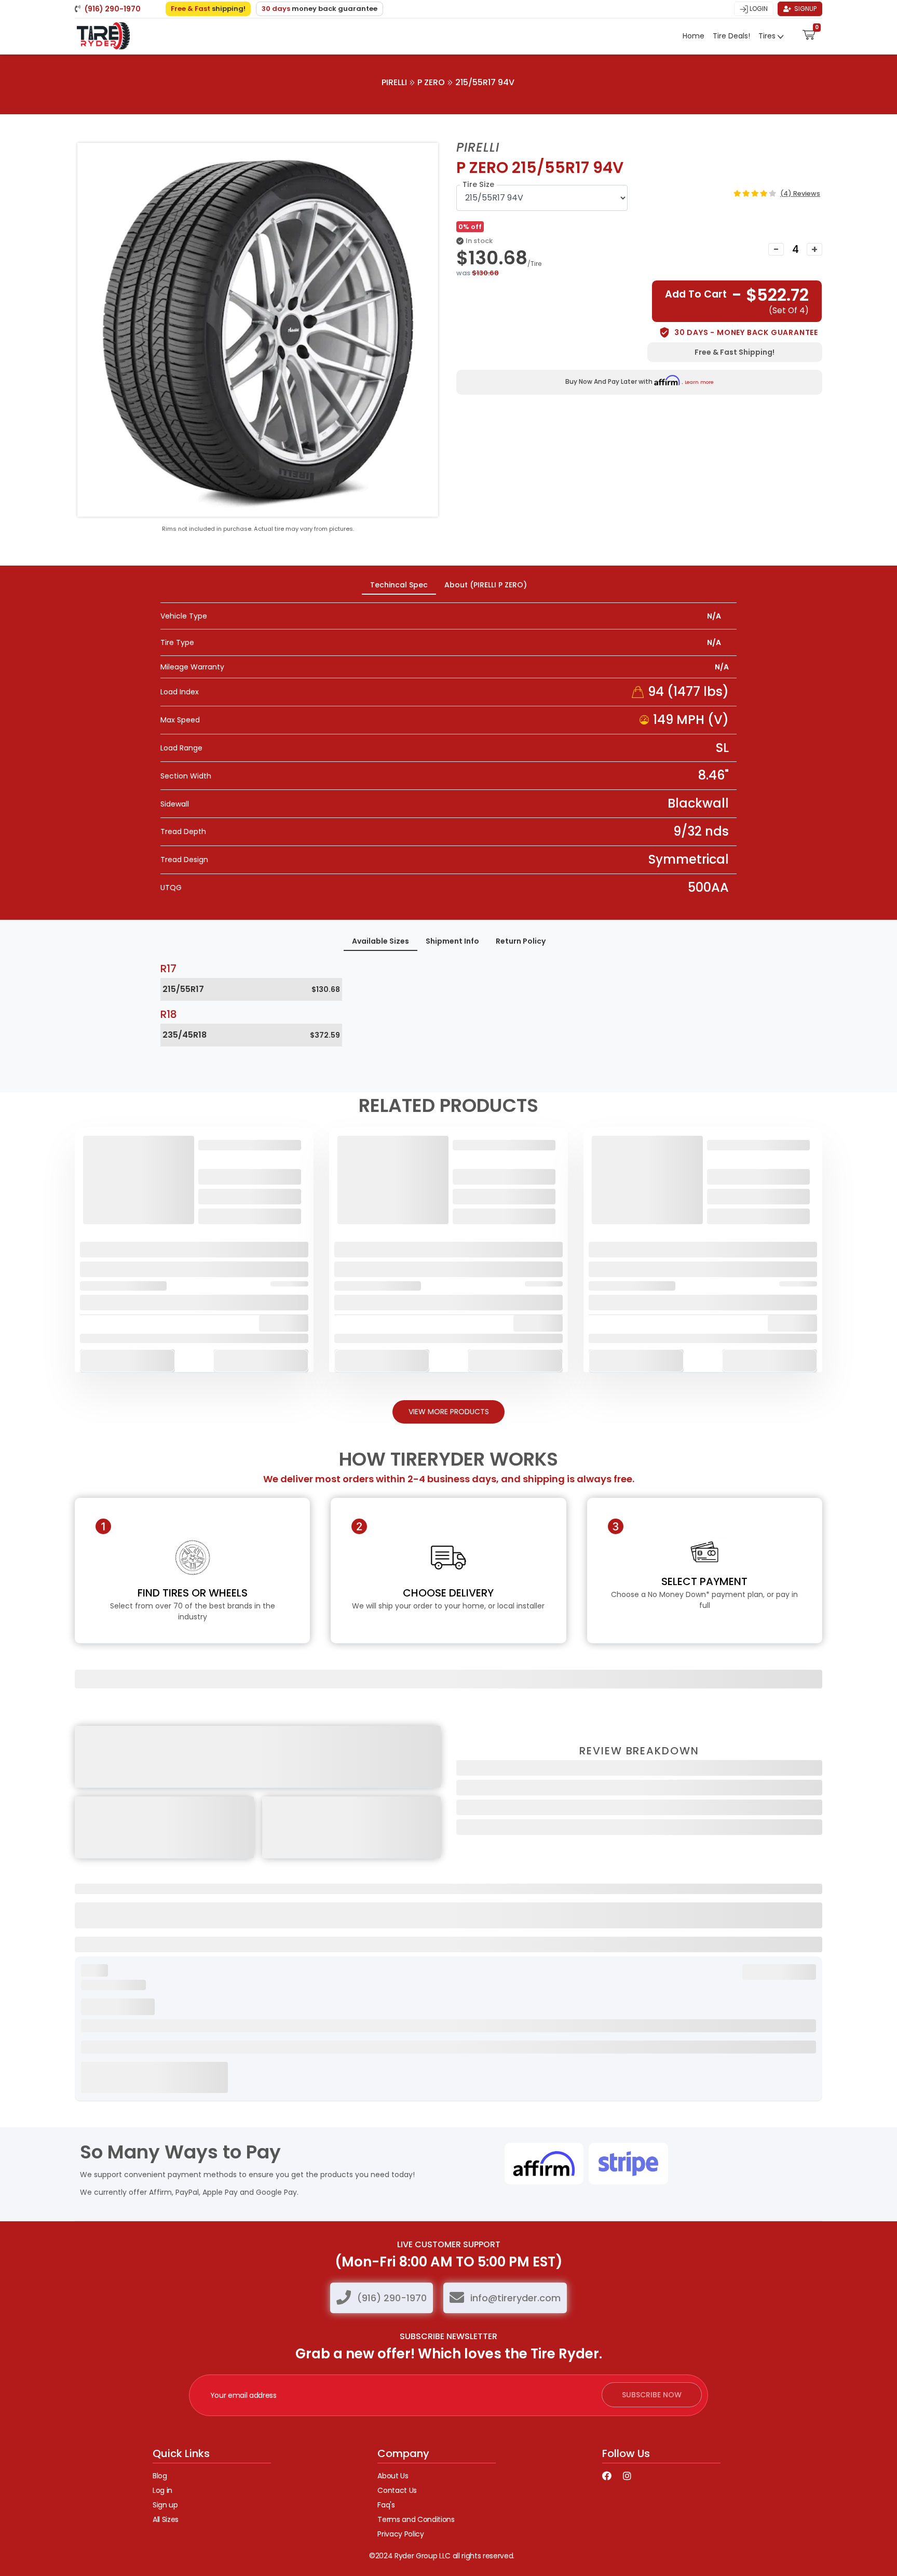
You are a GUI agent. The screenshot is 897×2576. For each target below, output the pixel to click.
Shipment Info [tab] (452, 941)
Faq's (386, 2505)
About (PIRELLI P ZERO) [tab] (486, 585)
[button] (809, 34)
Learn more (699, 382)
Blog (160, 2476)
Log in (162, 2490)
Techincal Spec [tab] (399, 585)
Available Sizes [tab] (380, 941)
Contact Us (397, 2490)
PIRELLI (394, 82)
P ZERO (431, 82)
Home (694, 36)
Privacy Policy (400, 2534)
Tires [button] (768, 36)
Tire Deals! (731, 36)
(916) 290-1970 (392, 2298)
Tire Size (478, 184)
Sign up (165, 2505)
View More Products (449, 1412)
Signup (805, 9)
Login (758, 9)
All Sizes (166, 2519)
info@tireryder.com (515, 2298)
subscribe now (652, 2395)
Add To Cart (127, 1360)
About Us (393, 2476)
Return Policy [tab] (521, 941)
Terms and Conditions (416, 2519)
